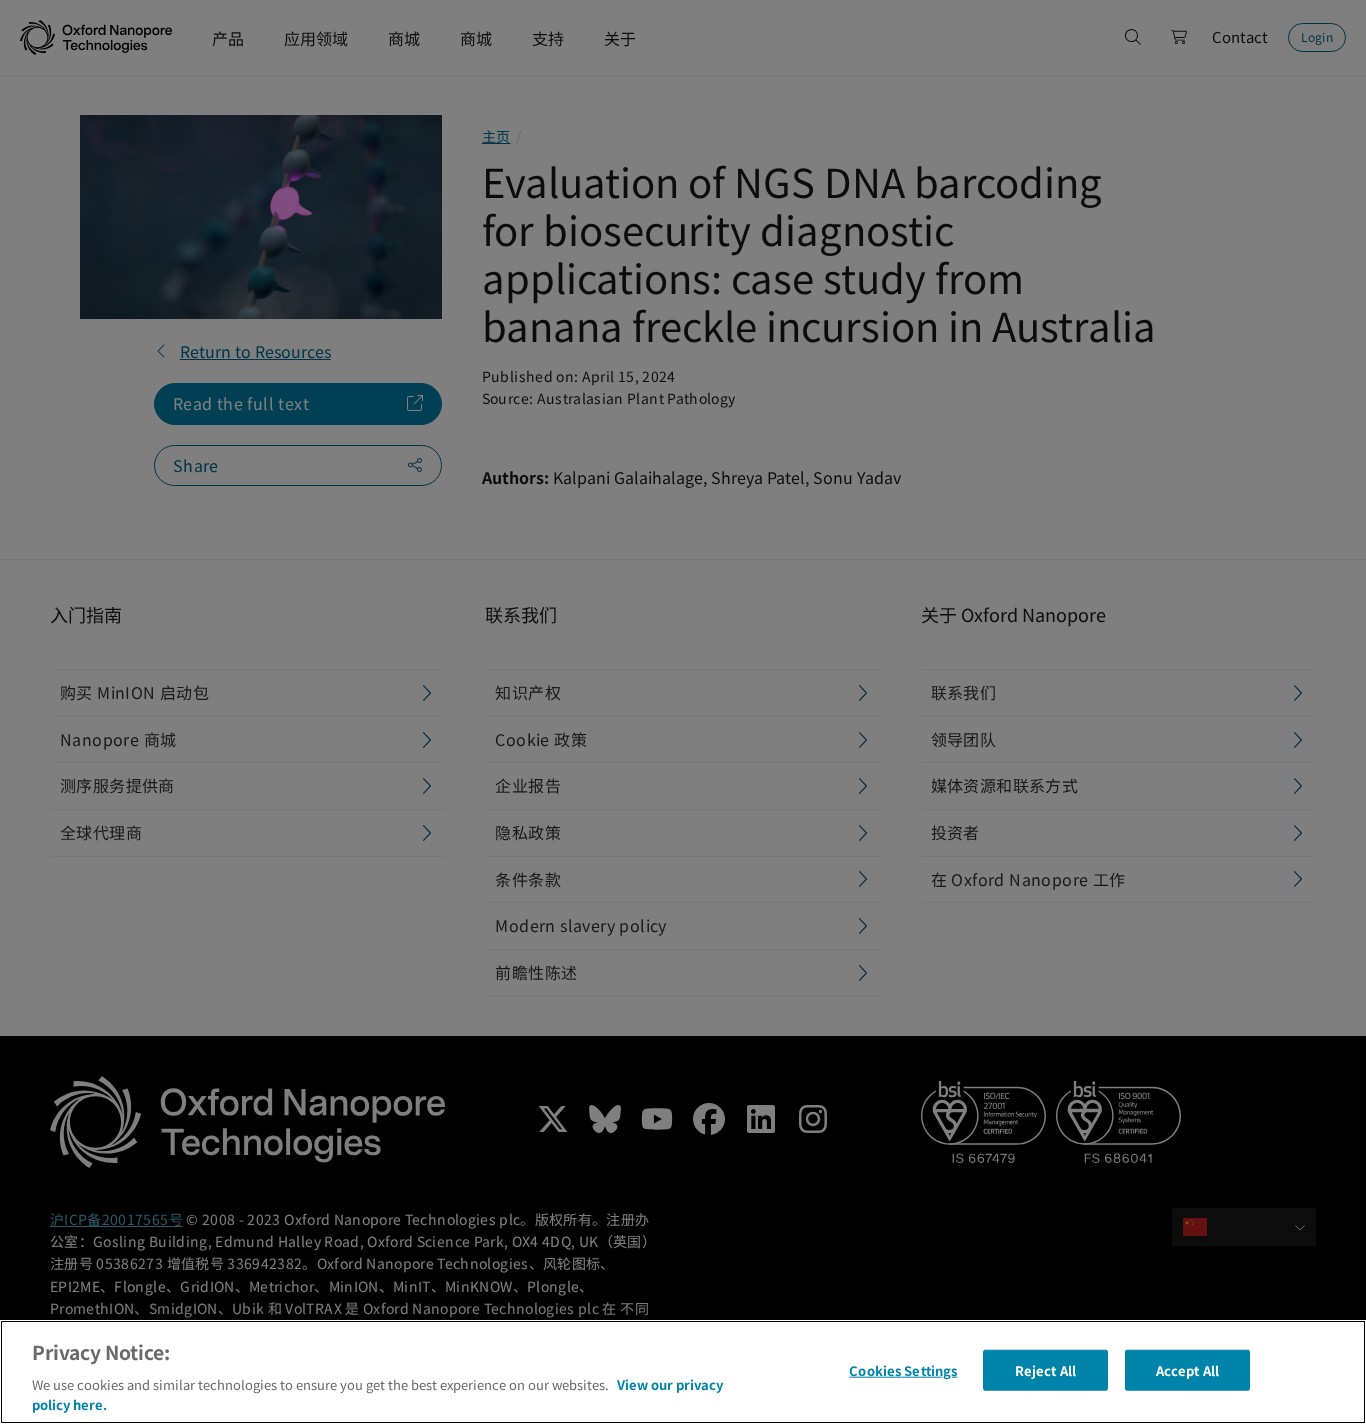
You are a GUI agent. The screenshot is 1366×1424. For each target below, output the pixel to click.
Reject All (1045, 1370)
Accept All (1187, 1370)
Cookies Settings (903, 1370)
